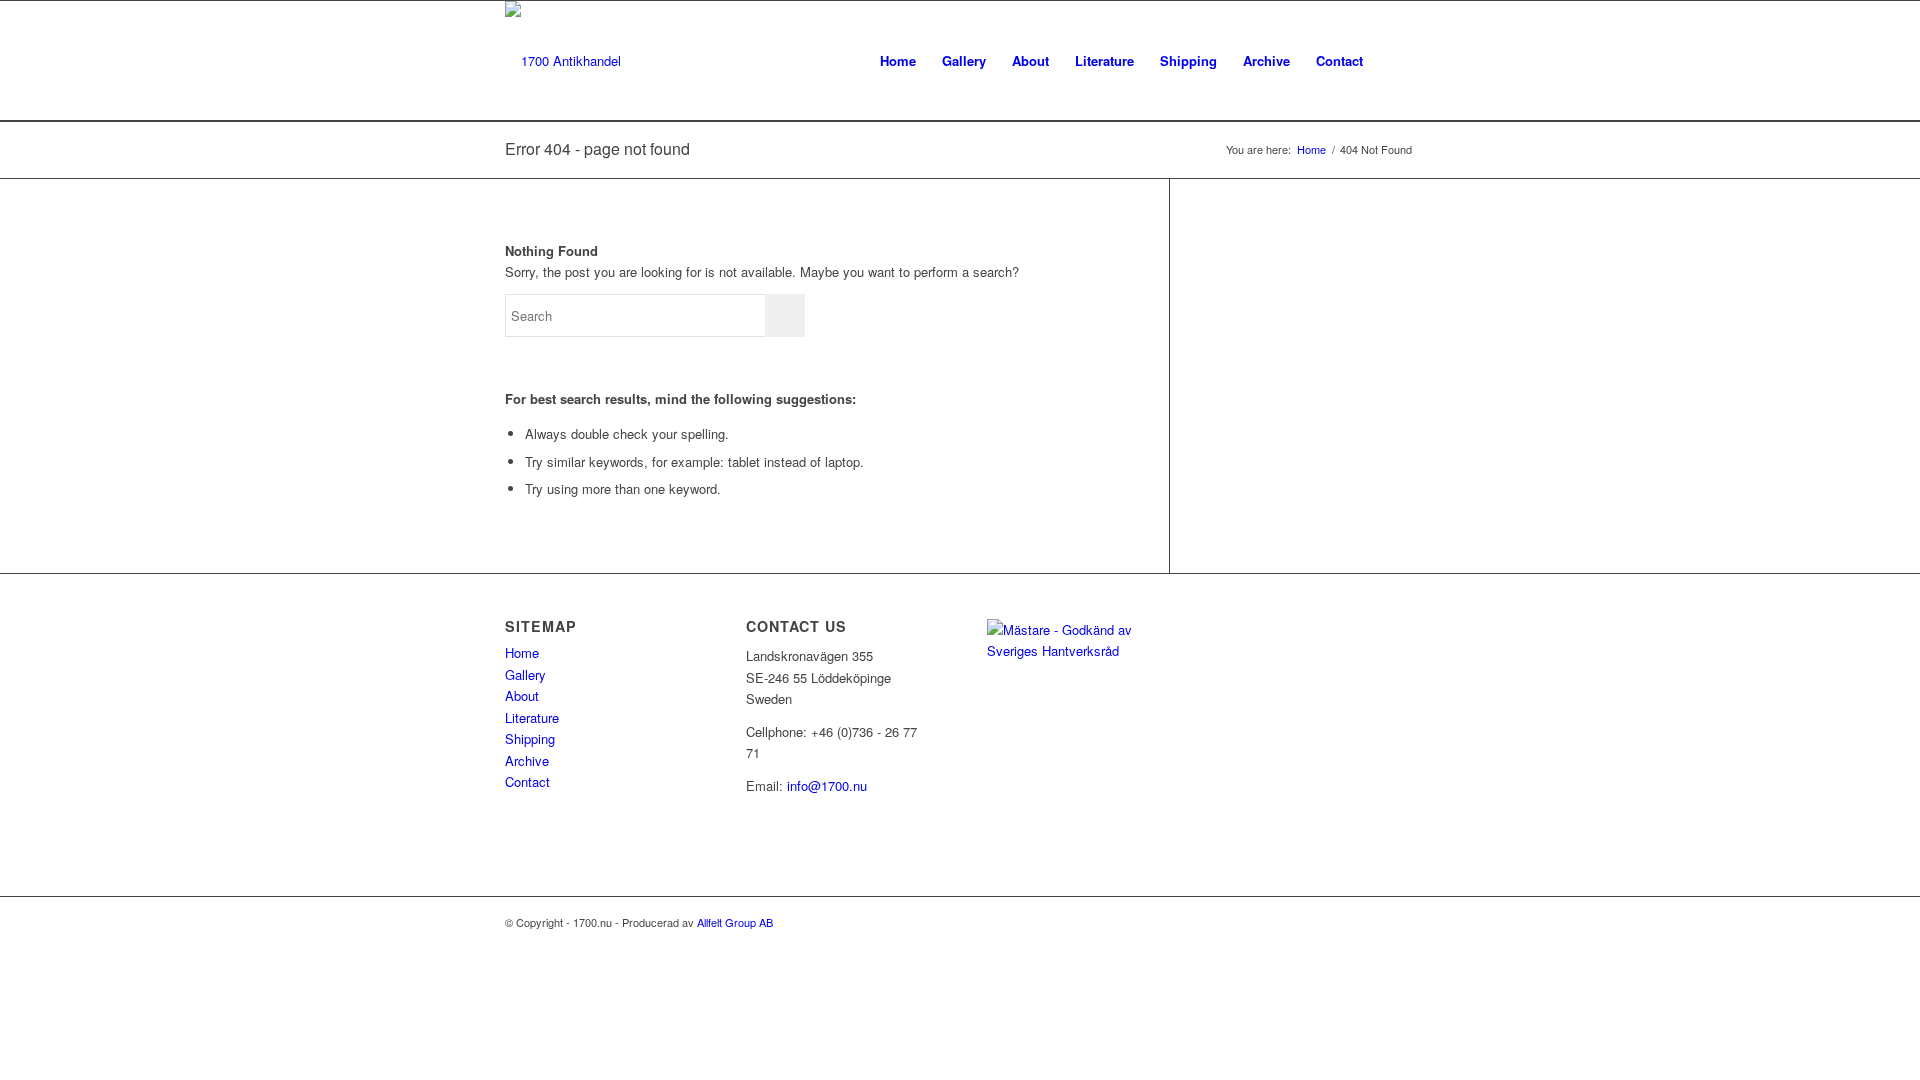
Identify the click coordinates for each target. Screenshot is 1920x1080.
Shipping (530, 738)
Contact (527, 781)
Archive (527, 760)
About (522, 695)
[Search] (1395, 61)
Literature (532, 717)
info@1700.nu (827, 785)
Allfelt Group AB (735, 922)
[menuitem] (898, 61)
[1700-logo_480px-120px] (563, 61)
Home (522, 652)
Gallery (525, 674)
